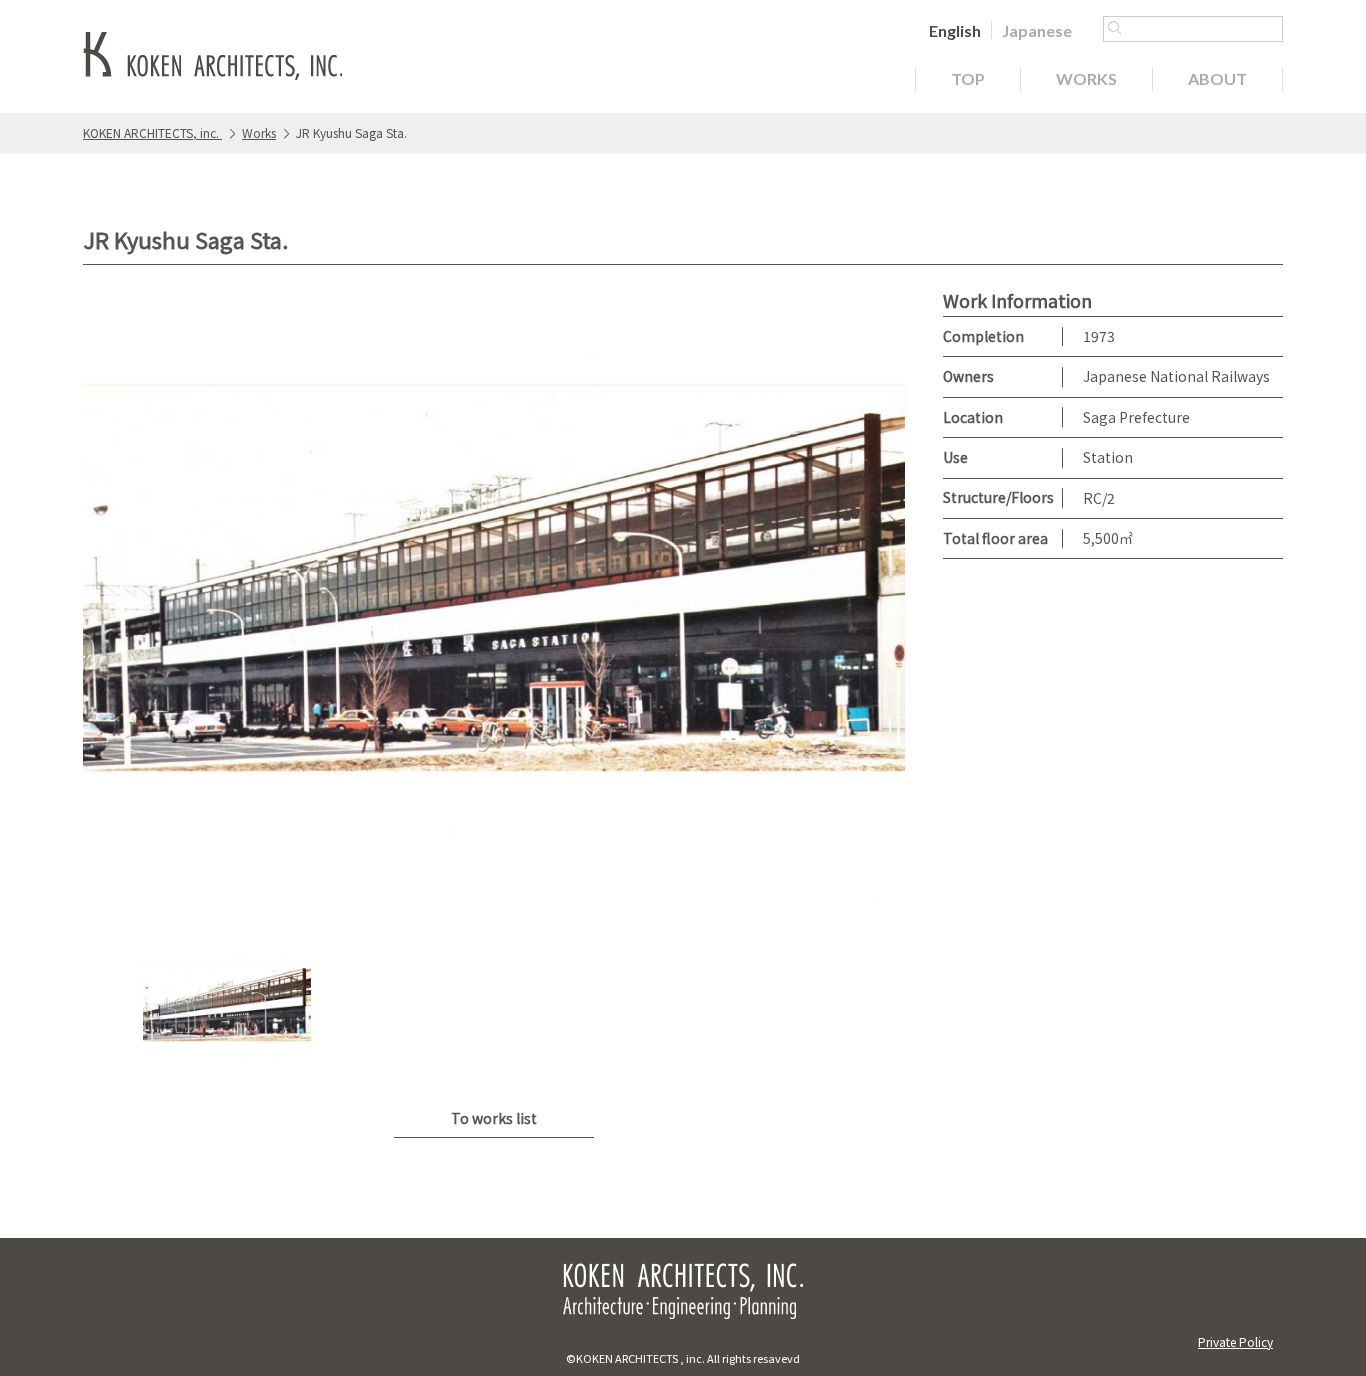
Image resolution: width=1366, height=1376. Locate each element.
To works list (494, 1118)
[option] (494, 598)
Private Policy (1235, 1341)
